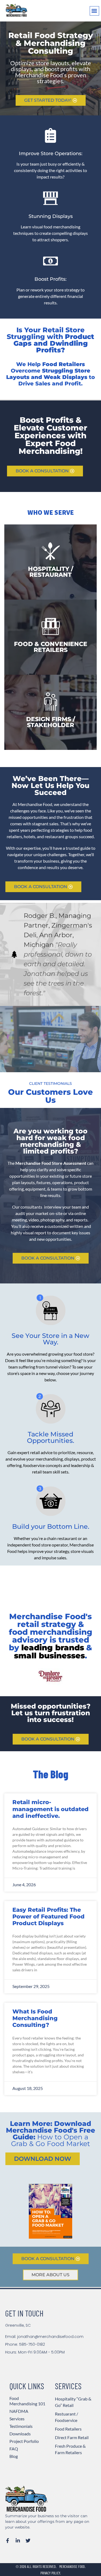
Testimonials (21, 2426)
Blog (14, 2456)
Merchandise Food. (72, 2566)
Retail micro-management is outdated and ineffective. (50, 1809)
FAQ (14, 2449)
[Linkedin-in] (18, 2541)
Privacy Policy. (51, 2573)
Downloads (20, 2434)
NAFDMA (19, 2411)
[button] (94, 11)
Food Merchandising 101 (27, 2401)
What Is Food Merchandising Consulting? (35, 2018)
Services (17, 2419)
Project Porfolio (24, 2441)
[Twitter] (28, 2541)
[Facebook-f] (8, 2541)
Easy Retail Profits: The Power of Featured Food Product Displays (48, 1916)
